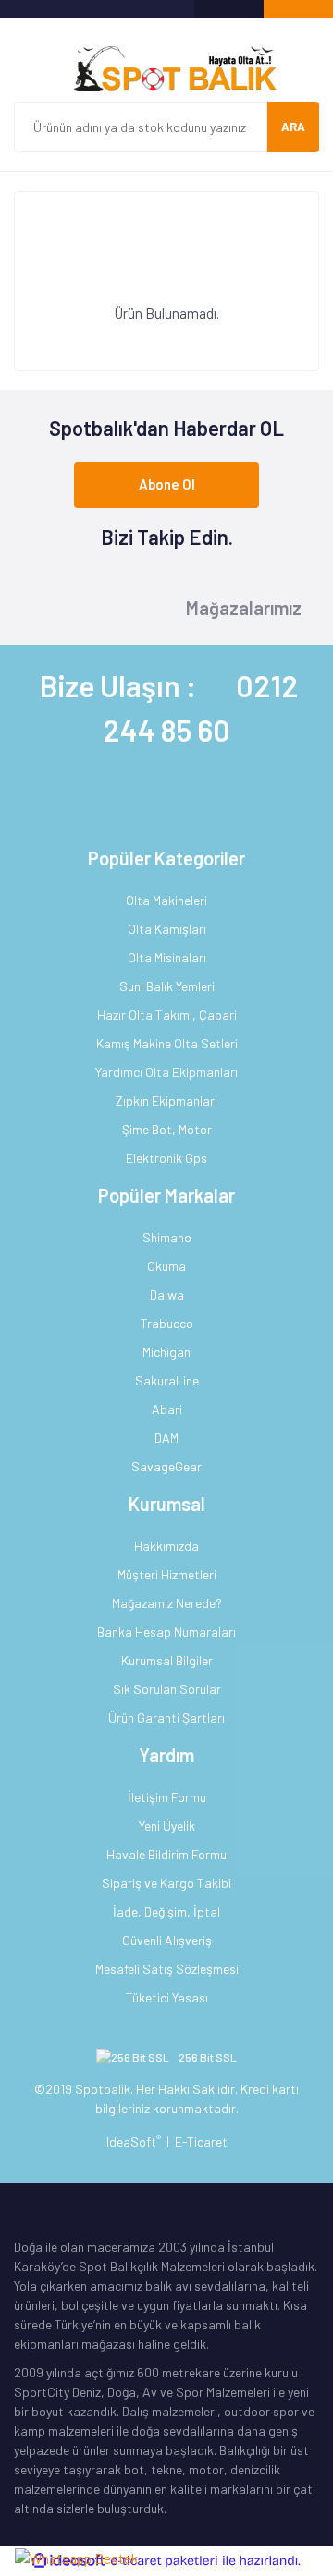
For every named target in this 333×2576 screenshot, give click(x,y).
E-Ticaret (201, 2141)
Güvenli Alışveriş (167, 1940)
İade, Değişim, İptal (166, 1911)
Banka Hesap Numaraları (166, 1632)
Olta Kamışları (167, 929)
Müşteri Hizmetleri (167, 1574)
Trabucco (167, 1323)
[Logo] (166, 69)
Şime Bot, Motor (167, 1129)
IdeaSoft (134, 2141)
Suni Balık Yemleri (167, 986)
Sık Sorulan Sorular (167, 1689)
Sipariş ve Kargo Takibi (166, 1883)
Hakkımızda (166, 1546)
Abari (167, 1409)
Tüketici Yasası (167, 1997)
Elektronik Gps (166, 1158)
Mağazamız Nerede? (167, 1603)
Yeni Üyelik (167, 1826)
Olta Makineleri (166, 900)
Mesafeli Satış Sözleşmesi (167, 1969)
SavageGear (166, 1466)
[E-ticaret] (164, 2561)
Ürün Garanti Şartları (166, 1717)
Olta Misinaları (167, 957)
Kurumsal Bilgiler (167, 1660)
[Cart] (298, 9)
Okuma (166, 1266)
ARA (293, 127)
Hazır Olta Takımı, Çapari (167, 1015)
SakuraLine (167, 1380)
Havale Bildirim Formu (166, 1854)
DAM (166, 1438)
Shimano (167, 1237)
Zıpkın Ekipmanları (166, 1101)
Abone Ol (167, 484)
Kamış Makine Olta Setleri (167, 1043)
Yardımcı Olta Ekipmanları (166, 1072)
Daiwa (167, 1294)
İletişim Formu (167, 1797)
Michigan (166, 1352)
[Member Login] (229, 9)
